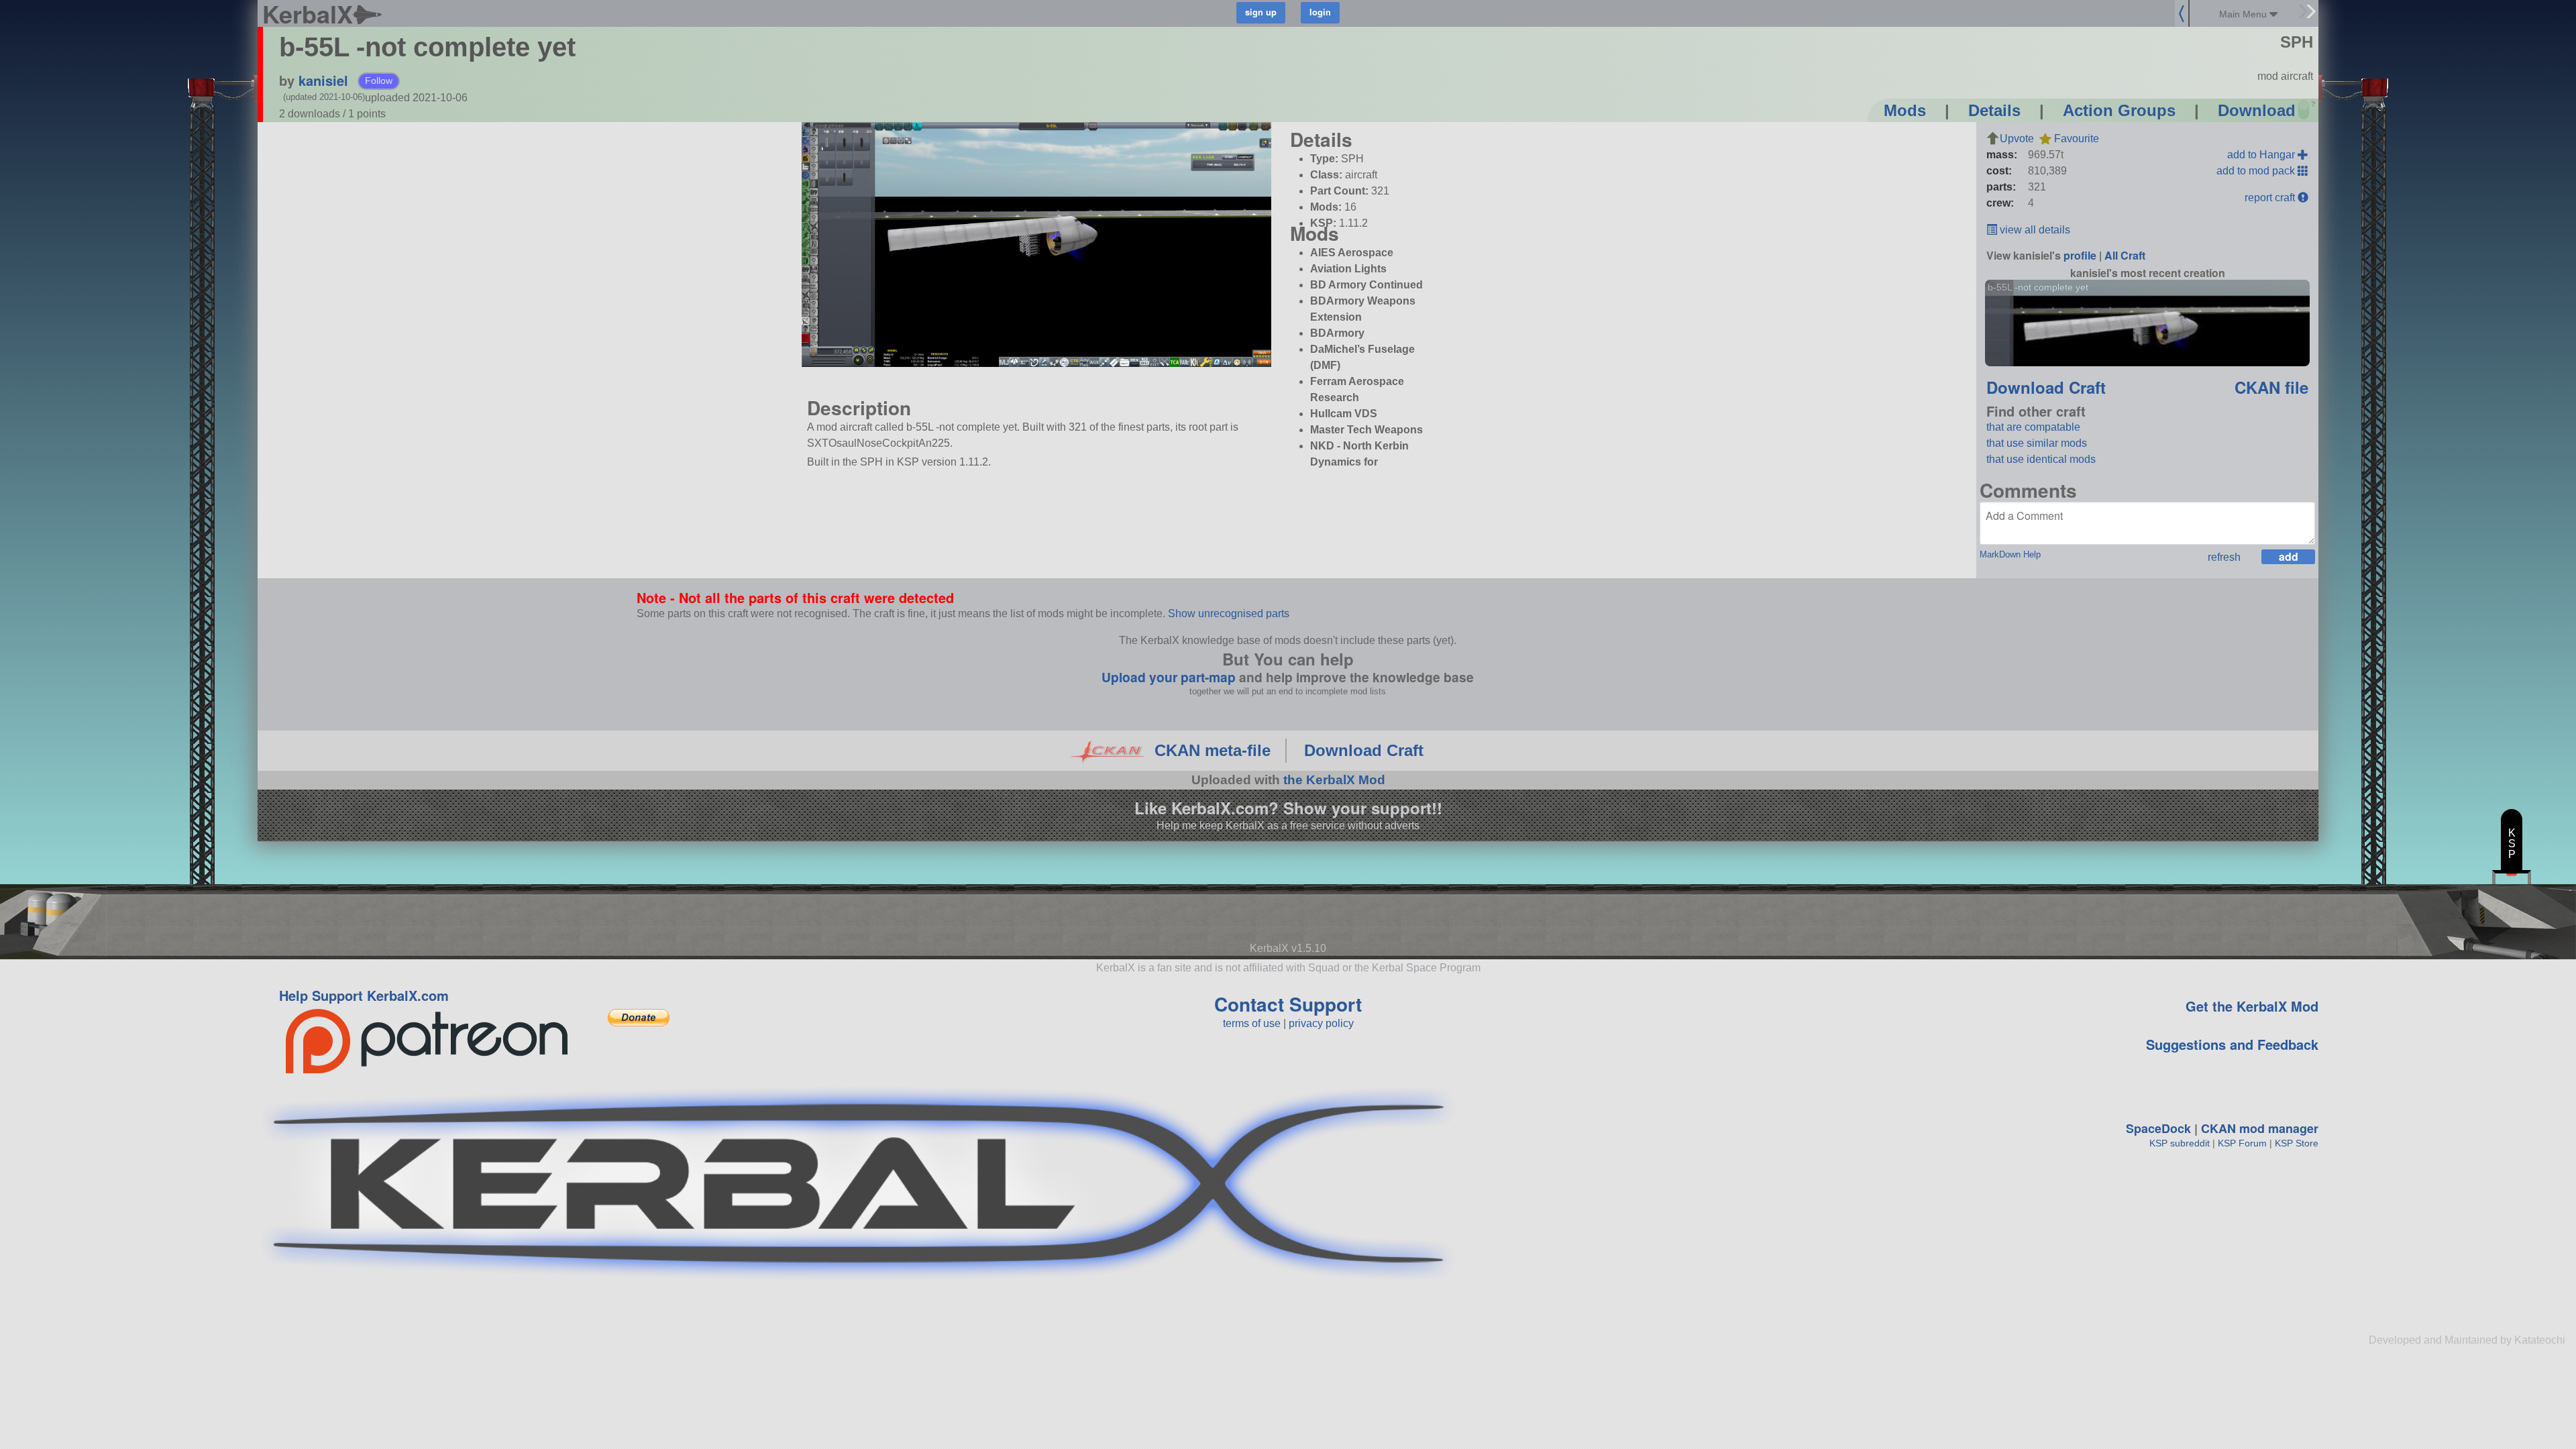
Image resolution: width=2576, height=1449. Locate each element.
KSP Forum (2242, 1143)
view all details (2034, 230)
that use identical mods (2041, 459)
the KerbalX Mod (1334, 780)
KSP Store (2297, 1143)
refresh (2224, 557)
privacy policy (1321, 1023)
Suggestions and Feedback (2232, 1044)
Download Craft (2046, 387)
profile (2080, 255)
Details (1994, 110)
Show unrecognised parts (1229, 613)
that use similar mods (2037, 443)
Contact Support (1288, 1004)
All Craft (2125, 255)
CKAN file (2271, 387)
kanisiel (323, 80)
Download (2257, 110)
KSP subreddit (2180, 1143)
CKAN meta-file (1213, 750)
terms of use (1252, 1023)
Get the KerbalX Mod (2252, 1006)
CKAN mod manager (2260, 1128)
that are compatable (2033, 427)
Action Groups (2119, 110)
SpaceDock (2158, 1128)
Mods (1905, 110)
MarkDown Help (2010, 554)
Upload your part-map (1169, 677)
